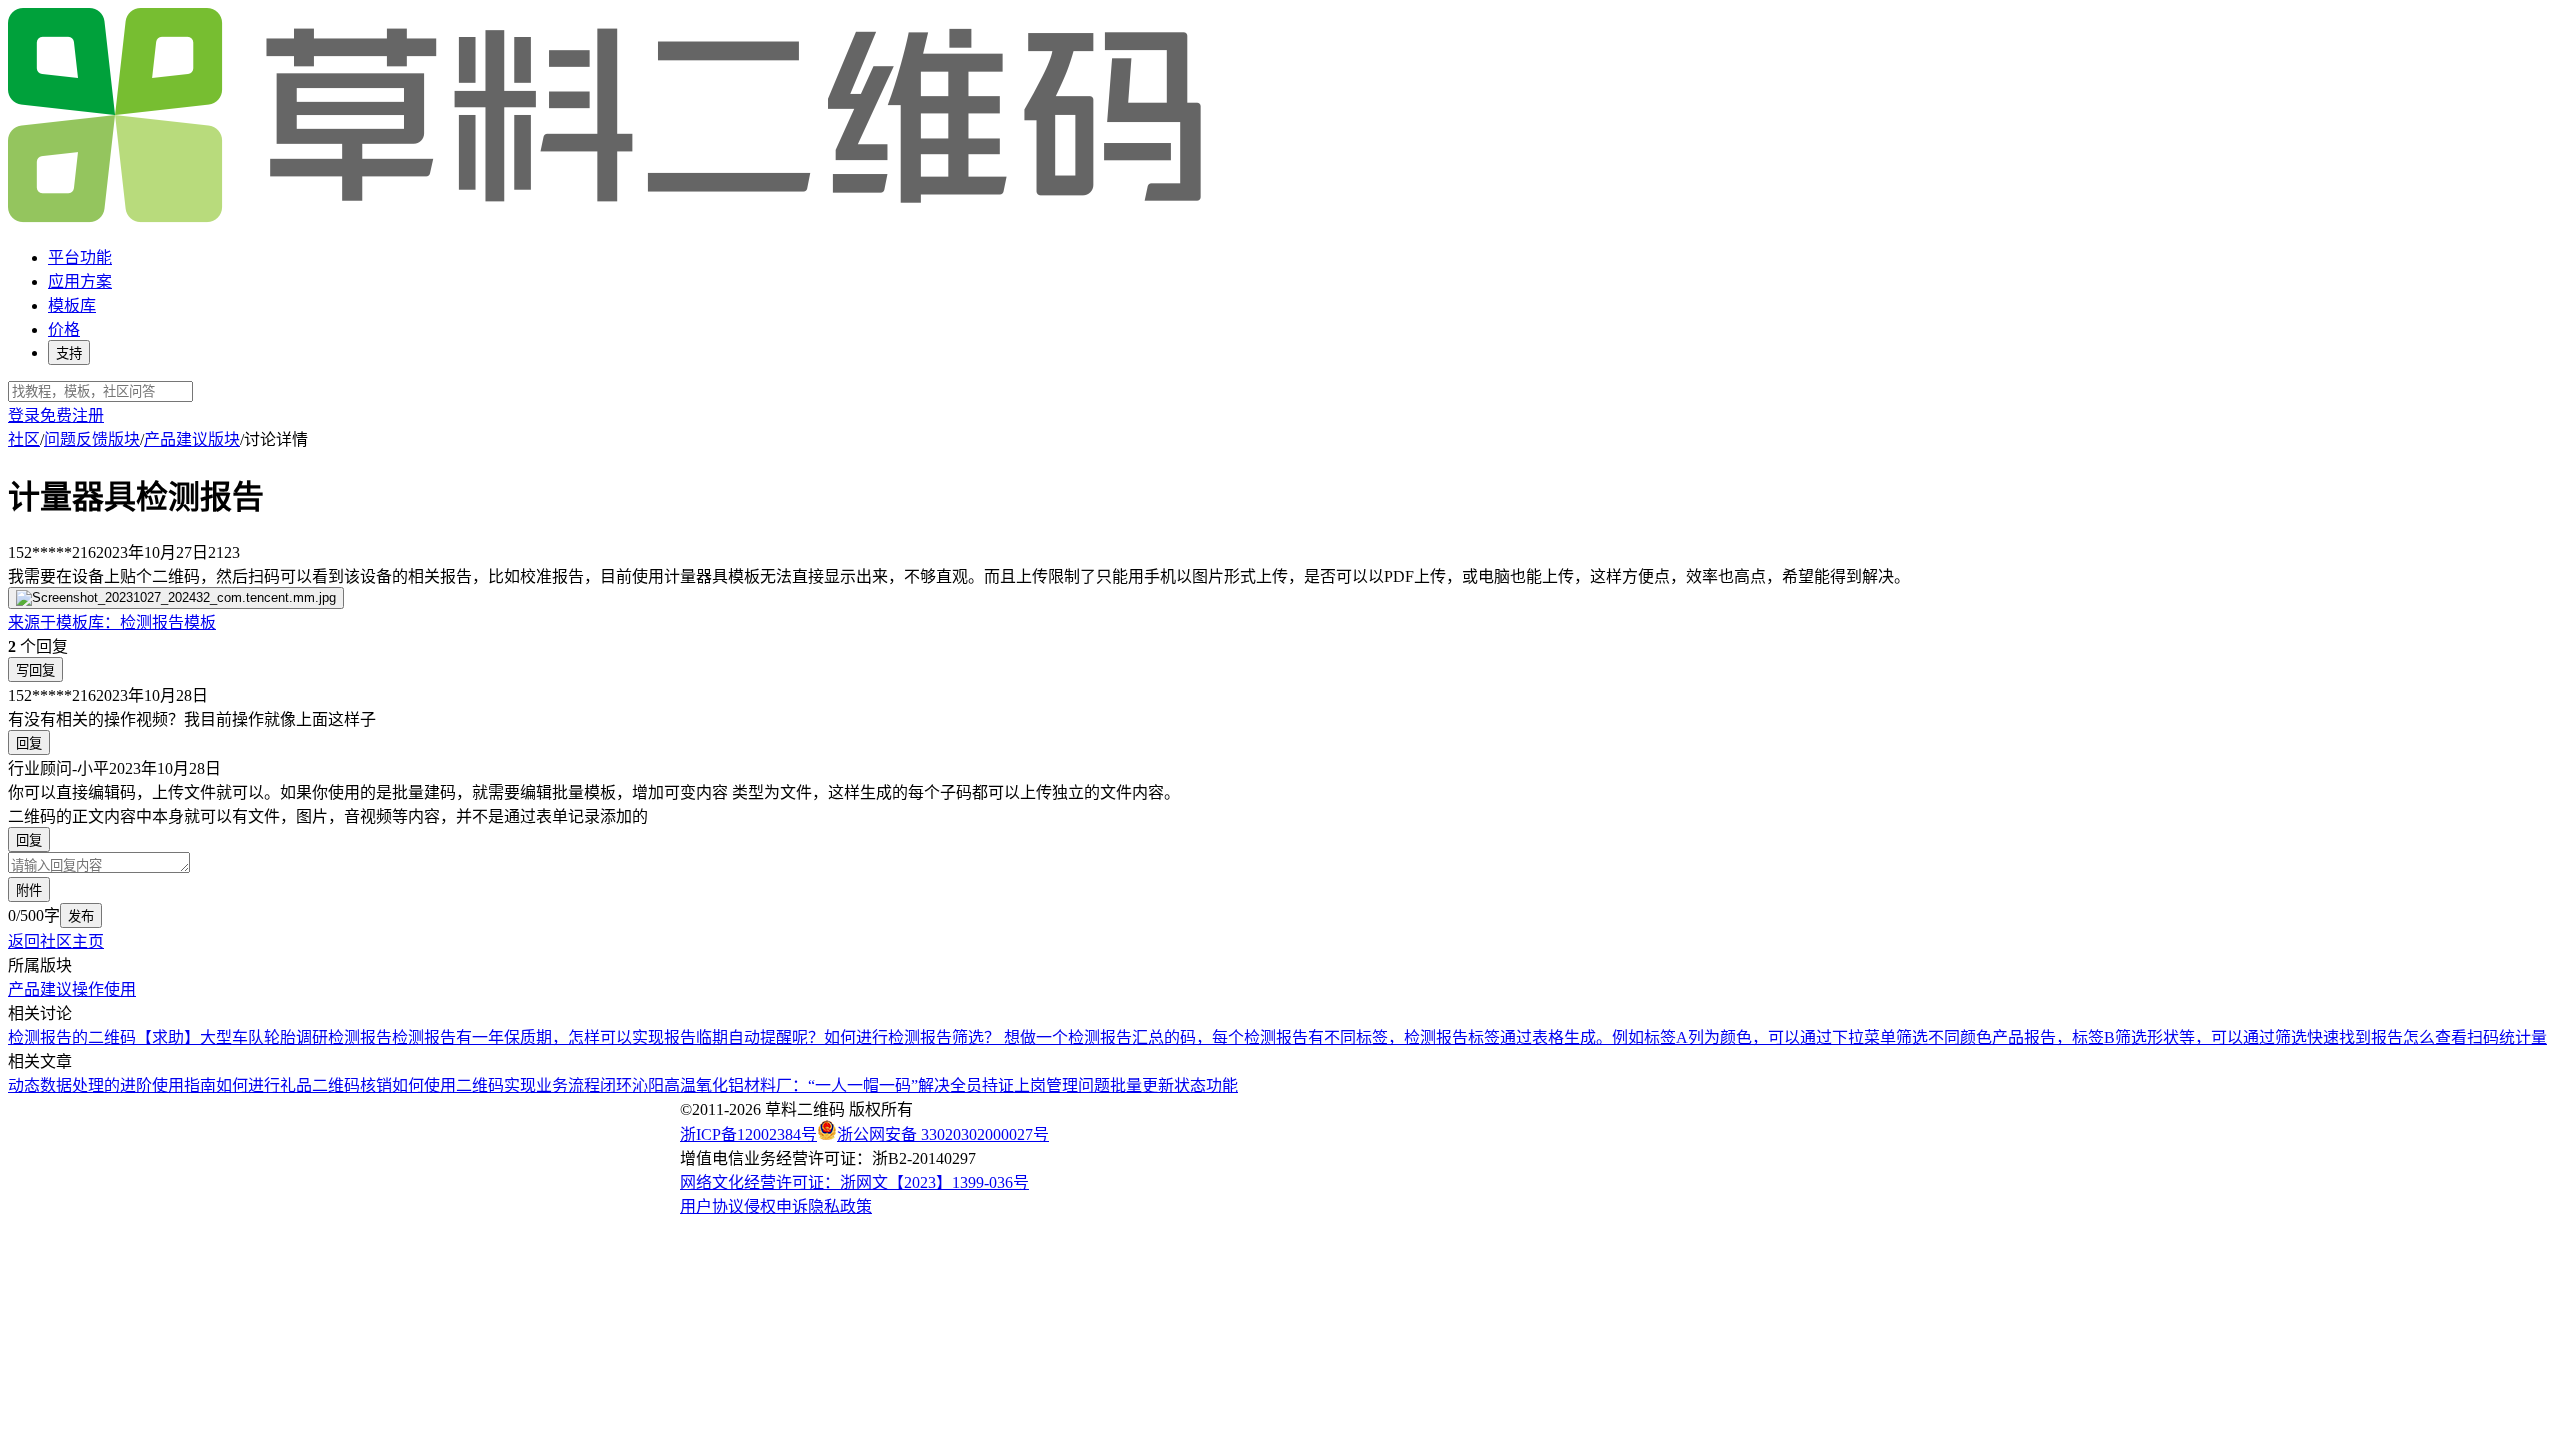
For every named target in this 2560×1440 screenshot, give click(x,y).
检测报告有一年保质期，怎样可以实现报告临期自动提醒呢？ (608, 1037)
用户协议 (712, 1206)
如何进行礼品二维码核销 (304, 1085)
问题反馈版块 (92, 439)
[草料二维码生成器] (608, 218)
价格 (64, 329)
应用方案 (80, 281)
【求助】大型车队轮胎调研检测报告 (264, 1037)
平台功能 (80, 257)
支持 (69, 353)
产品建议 (40, 989)
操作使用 (104, 989)
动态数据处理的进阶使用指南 (112, 1085)
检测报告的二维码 (72, 1037)
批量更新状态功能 (1174, 1085)
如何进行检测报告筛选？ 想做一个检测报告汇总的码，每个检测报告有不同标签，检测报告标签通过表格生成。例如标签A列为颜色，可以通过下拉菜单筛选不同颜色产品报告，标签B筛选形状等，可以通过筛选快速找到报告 (1613, 1037)
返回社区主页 (56, 941)
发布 (81, 916)
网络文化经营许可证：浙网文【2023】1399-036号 (854, 1182)
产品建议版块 (192, 439)
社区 (24, 439)
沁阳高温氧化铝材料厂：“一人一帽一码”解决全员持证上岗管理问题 (871, 1085)
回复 (29, 743)
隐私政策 (840, 1206)
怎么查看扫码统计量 (2475, 1037)
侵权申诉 (776, 1206)
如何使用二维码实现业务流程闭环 (512, 1085)
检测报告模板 (112, 622)
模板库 (72, 305)
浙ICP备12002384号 (748, 1134)
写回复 (35, 670)
